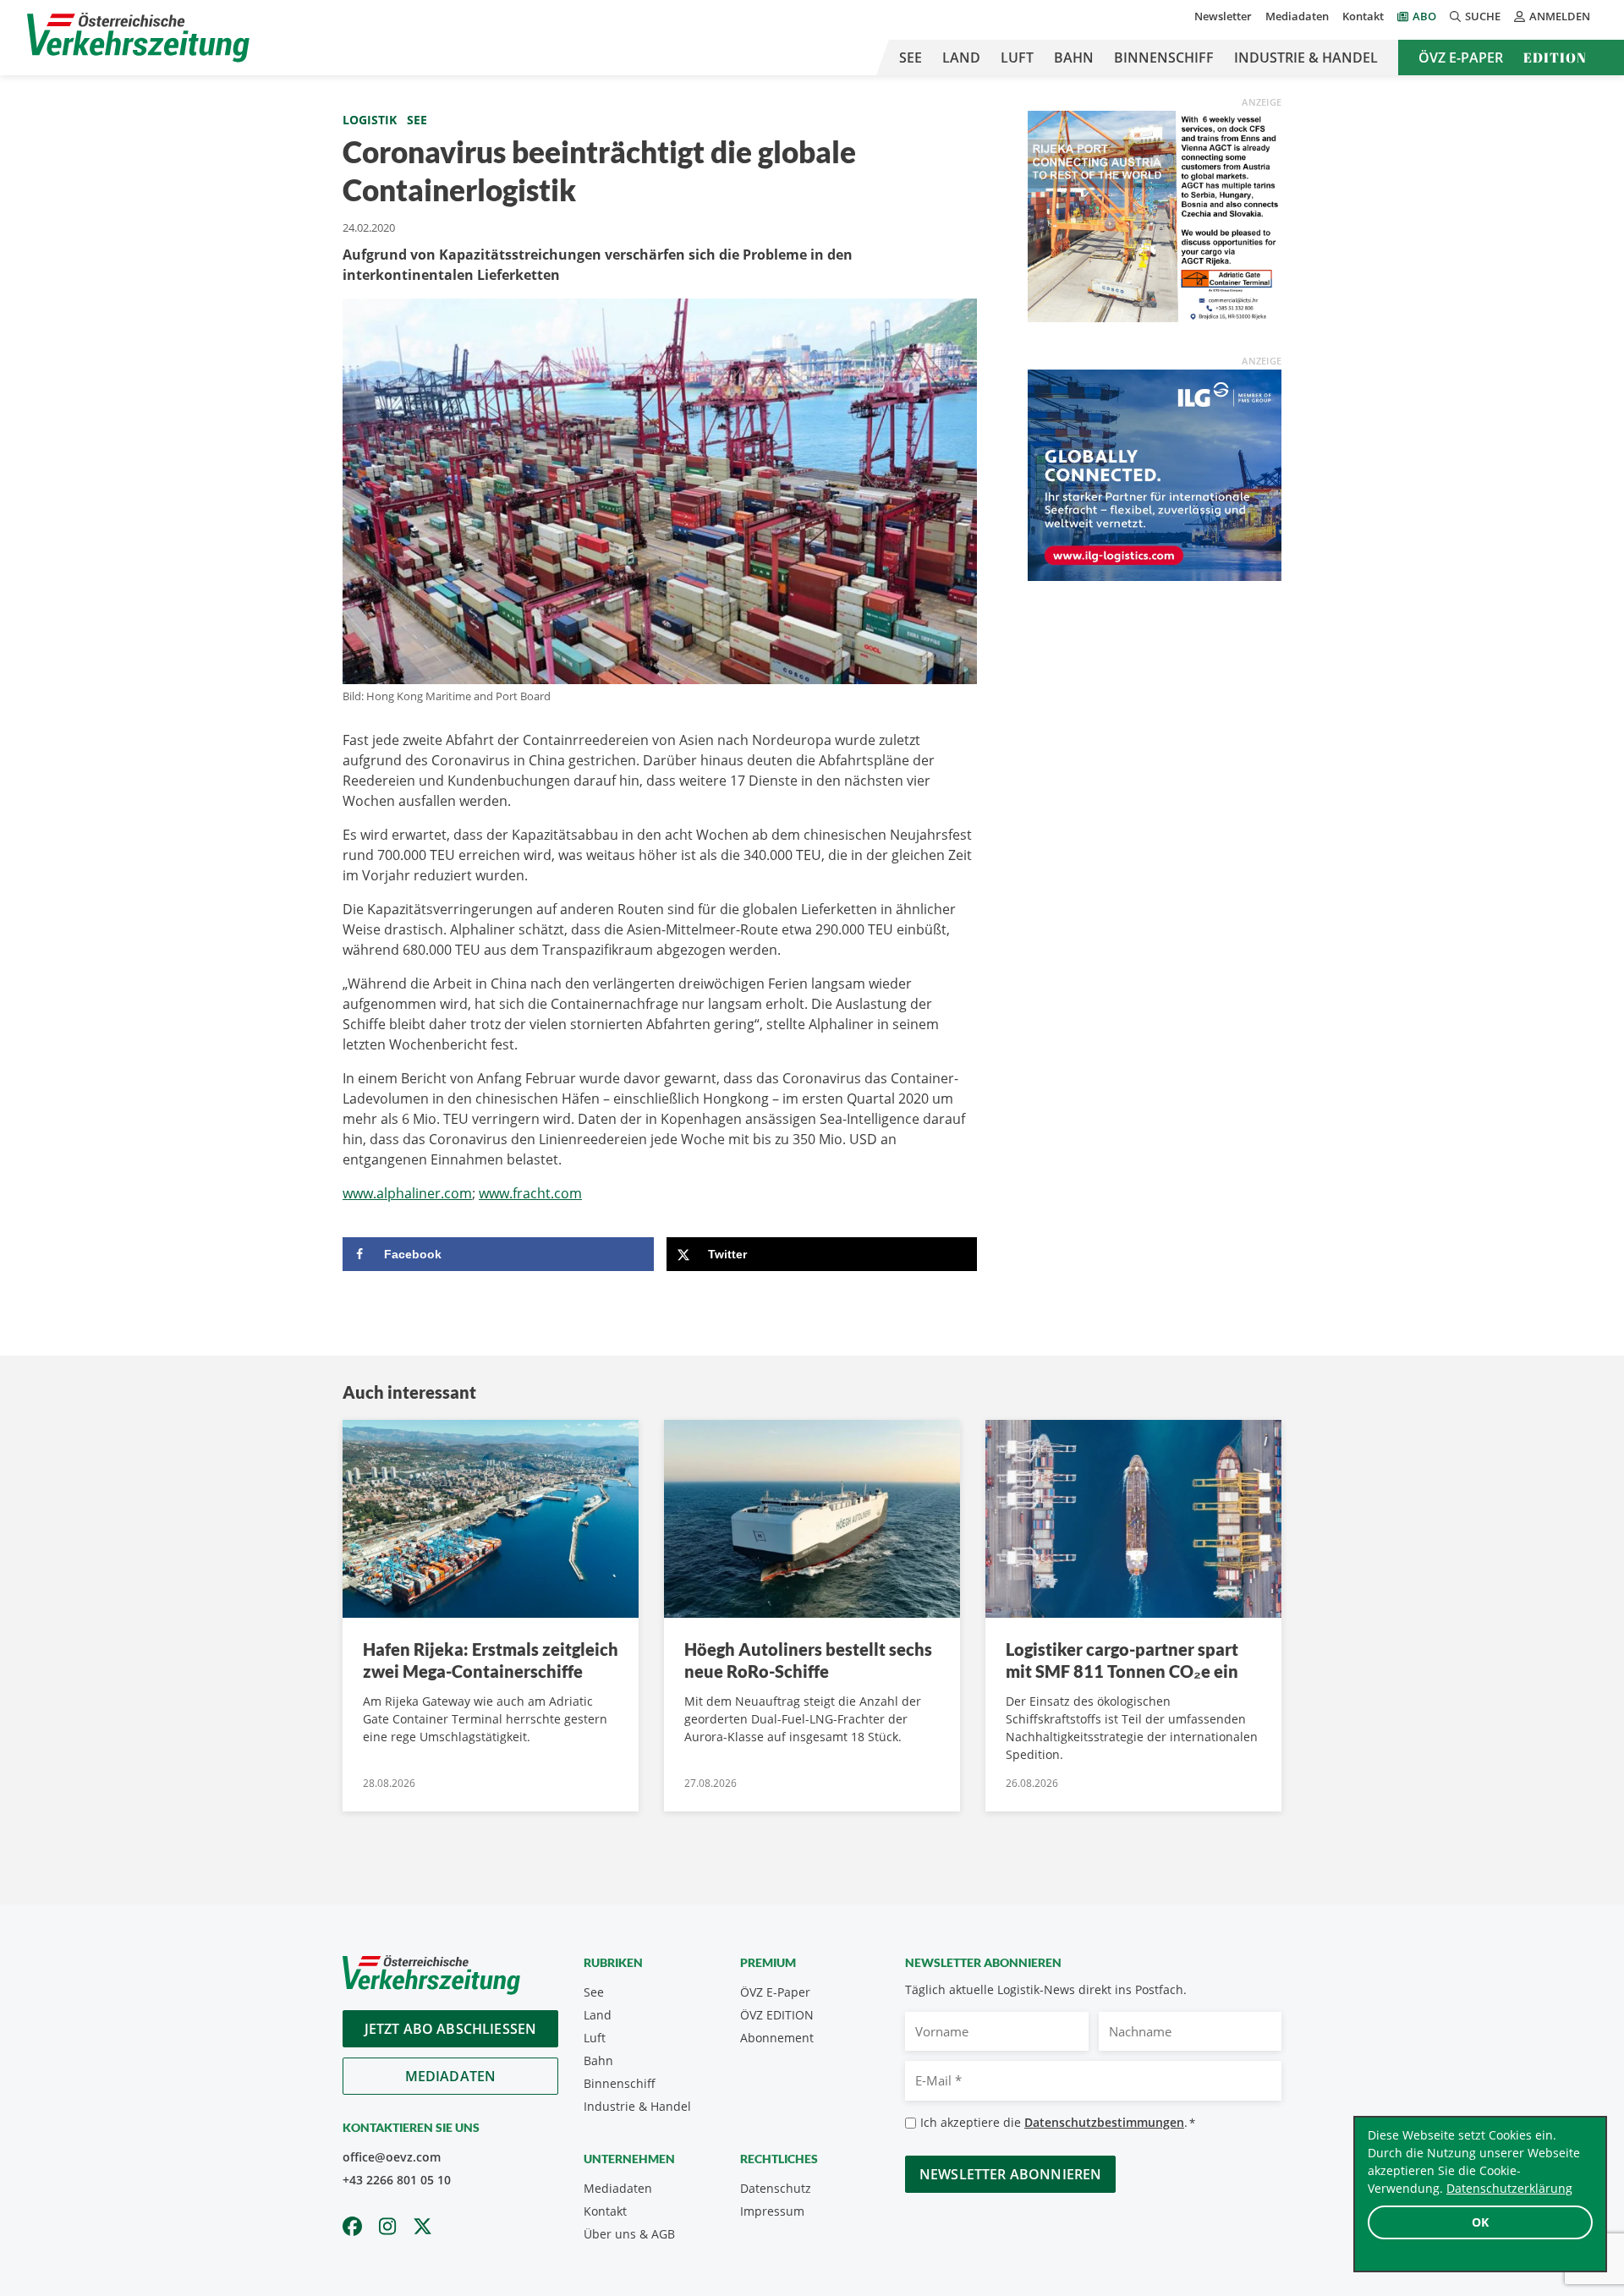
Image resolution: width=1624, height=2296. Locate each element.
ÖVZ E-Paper (1461, 58)
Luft (1017, 58)
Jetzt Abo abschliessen (451, 2029)
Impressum (772, 2211)
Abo (1424, 16)
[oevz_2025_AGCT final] (1155, 215)
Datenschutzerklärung (1509, 2188)
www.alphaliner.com (407, 1193)
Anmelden (1560, 16)
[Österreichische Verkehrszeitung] (138, 38)
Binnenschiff (1164, 58)
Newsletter (1223, 16)
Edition (1555, 58)
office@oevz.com (392, 2157)
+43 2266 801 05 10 (397, 2180)
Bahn (1074, 58)
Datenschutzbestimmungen (1104, 2122)
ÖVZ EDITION (777, 2015)
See (911, 58)
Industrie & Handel (1306, 58)
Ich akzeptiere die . (1058, 2122)
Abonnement (777, 2038)
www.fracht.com (530, 1193)
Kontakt (1363, 16)
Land (961, 58)
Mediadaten (1297, 16)
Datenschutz (776, 2188)
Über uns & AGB (629, 2234)
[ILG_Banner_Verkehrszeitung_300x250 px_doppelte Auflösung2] (1155, 474)
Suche (1483, 16)
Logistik (370, 120)
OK (1480, 2222)
